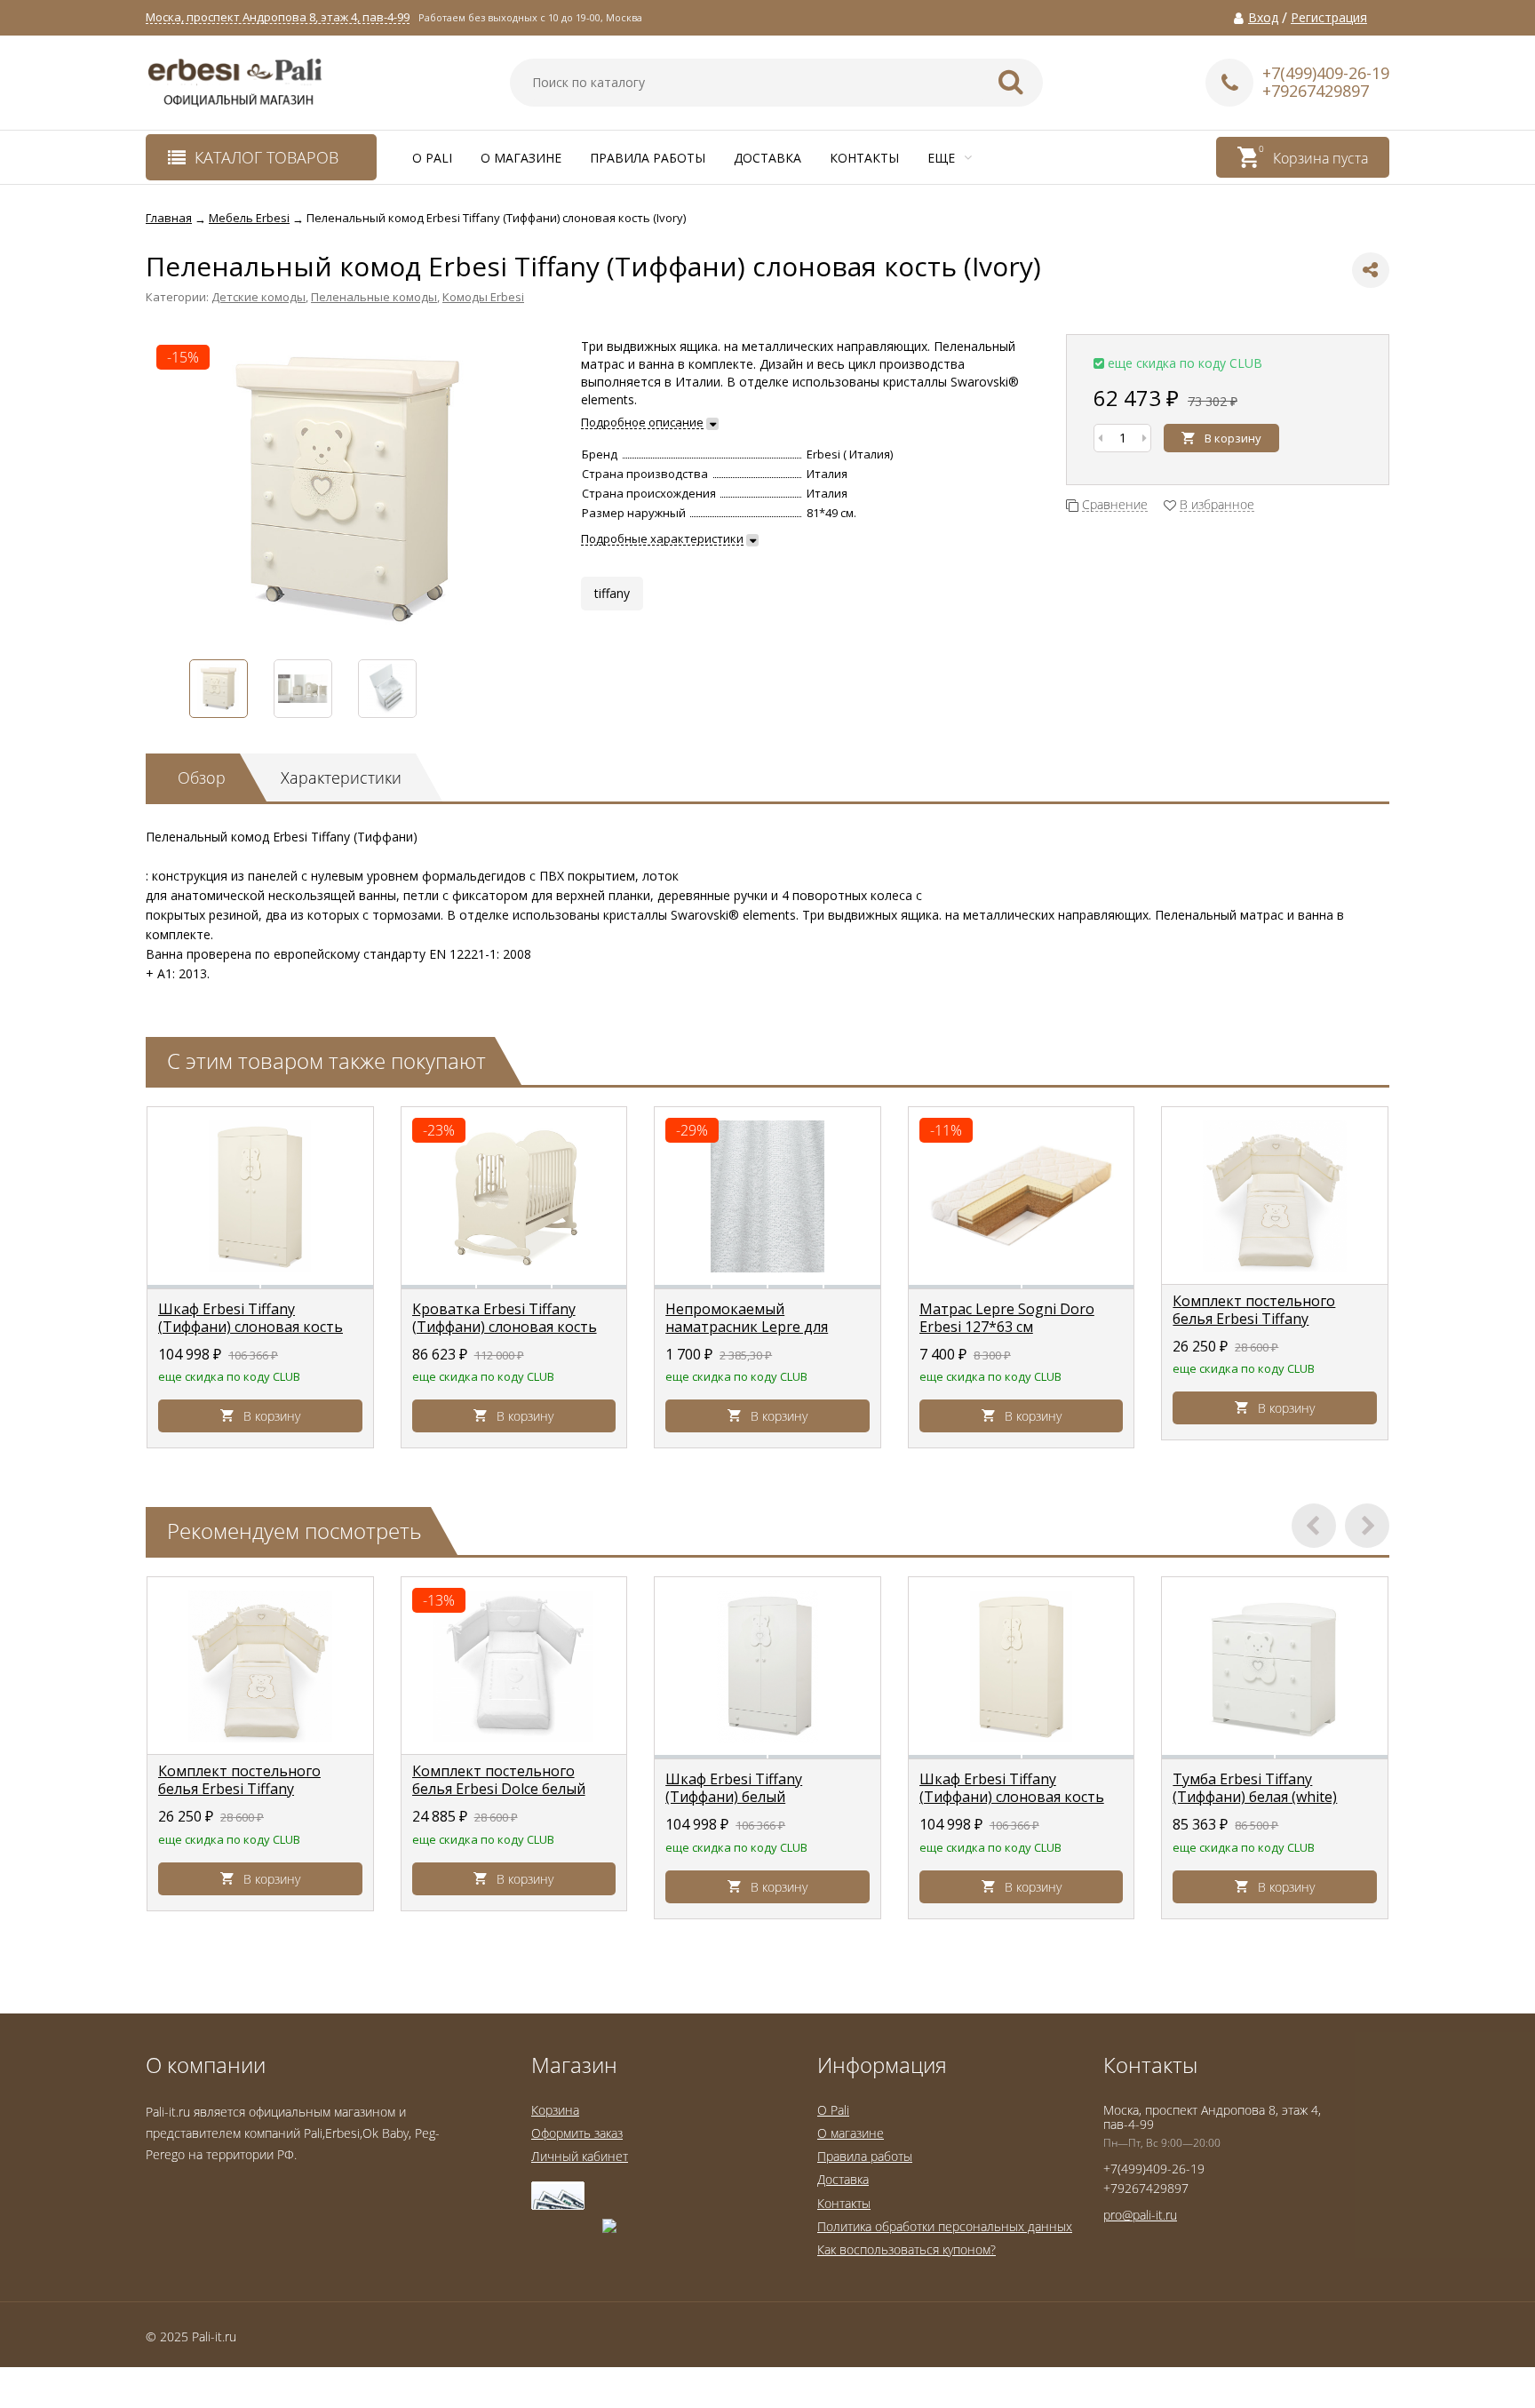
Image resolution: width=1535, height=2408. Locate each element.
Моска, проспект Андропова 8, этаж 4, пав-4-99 (278, 17)
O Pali (432, 158)
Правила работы (648, 158)
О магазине (521, 158)
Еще (943, 158)
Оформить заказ (577, 2133)
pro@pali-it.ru (1140, 2215)
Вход (1263, 18)
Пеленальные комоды (374, 297)
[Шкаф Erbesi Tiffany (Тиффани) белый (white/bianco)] (767, 1666)
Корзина (555, 2110)
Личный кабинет (580, 2156)
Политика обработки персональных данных (945, 2226)
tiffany (612, 593)
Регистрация (1329, 18)
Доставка (767, 158)
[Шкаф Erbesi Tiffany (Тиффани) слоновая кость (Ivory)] (260, 1196)
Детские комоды (258, 297)
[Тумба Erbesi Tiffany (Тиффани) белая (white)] (1275, 1666)
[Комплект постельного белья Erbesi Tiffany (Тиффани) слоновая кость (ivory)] (1275, 1196)
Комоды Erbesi (483, 297)
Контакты (864, 158)
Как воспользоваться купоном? (907, 2249)
